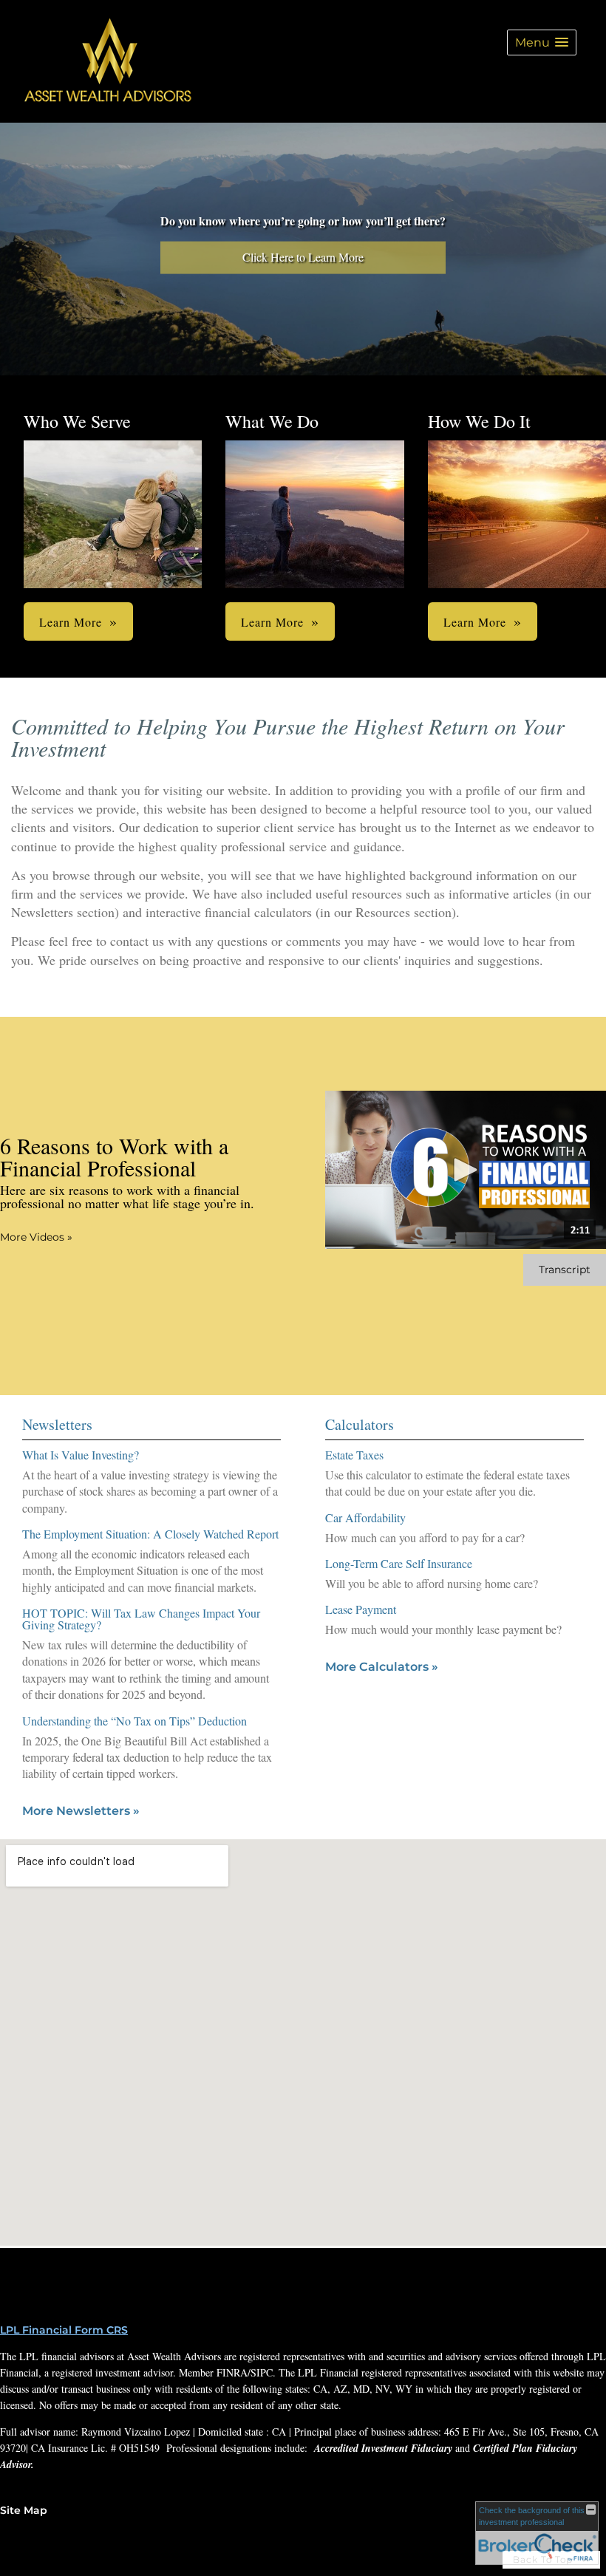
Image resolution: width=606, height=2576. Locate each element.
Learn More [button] (71, 622)
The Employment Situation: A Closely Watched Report (150, 1534)
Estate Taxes (354, 1455)
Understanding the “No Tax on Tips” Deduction (135, 1721)
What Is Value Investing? (81, 1455)
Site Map (24, 2510)
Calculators (360, 1424)
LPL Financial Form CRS (64, 2330)
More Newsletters (81, 1811)
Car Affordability (365, 1517)
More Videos (36, 1237)
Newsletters (57, 1424)
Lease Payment (361, 1609)
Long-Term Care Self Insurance (399, 1563)
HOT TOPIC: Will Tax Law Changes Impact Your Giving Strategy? (141, 1619)
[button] (542, 42)
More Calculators (382, 1667)
